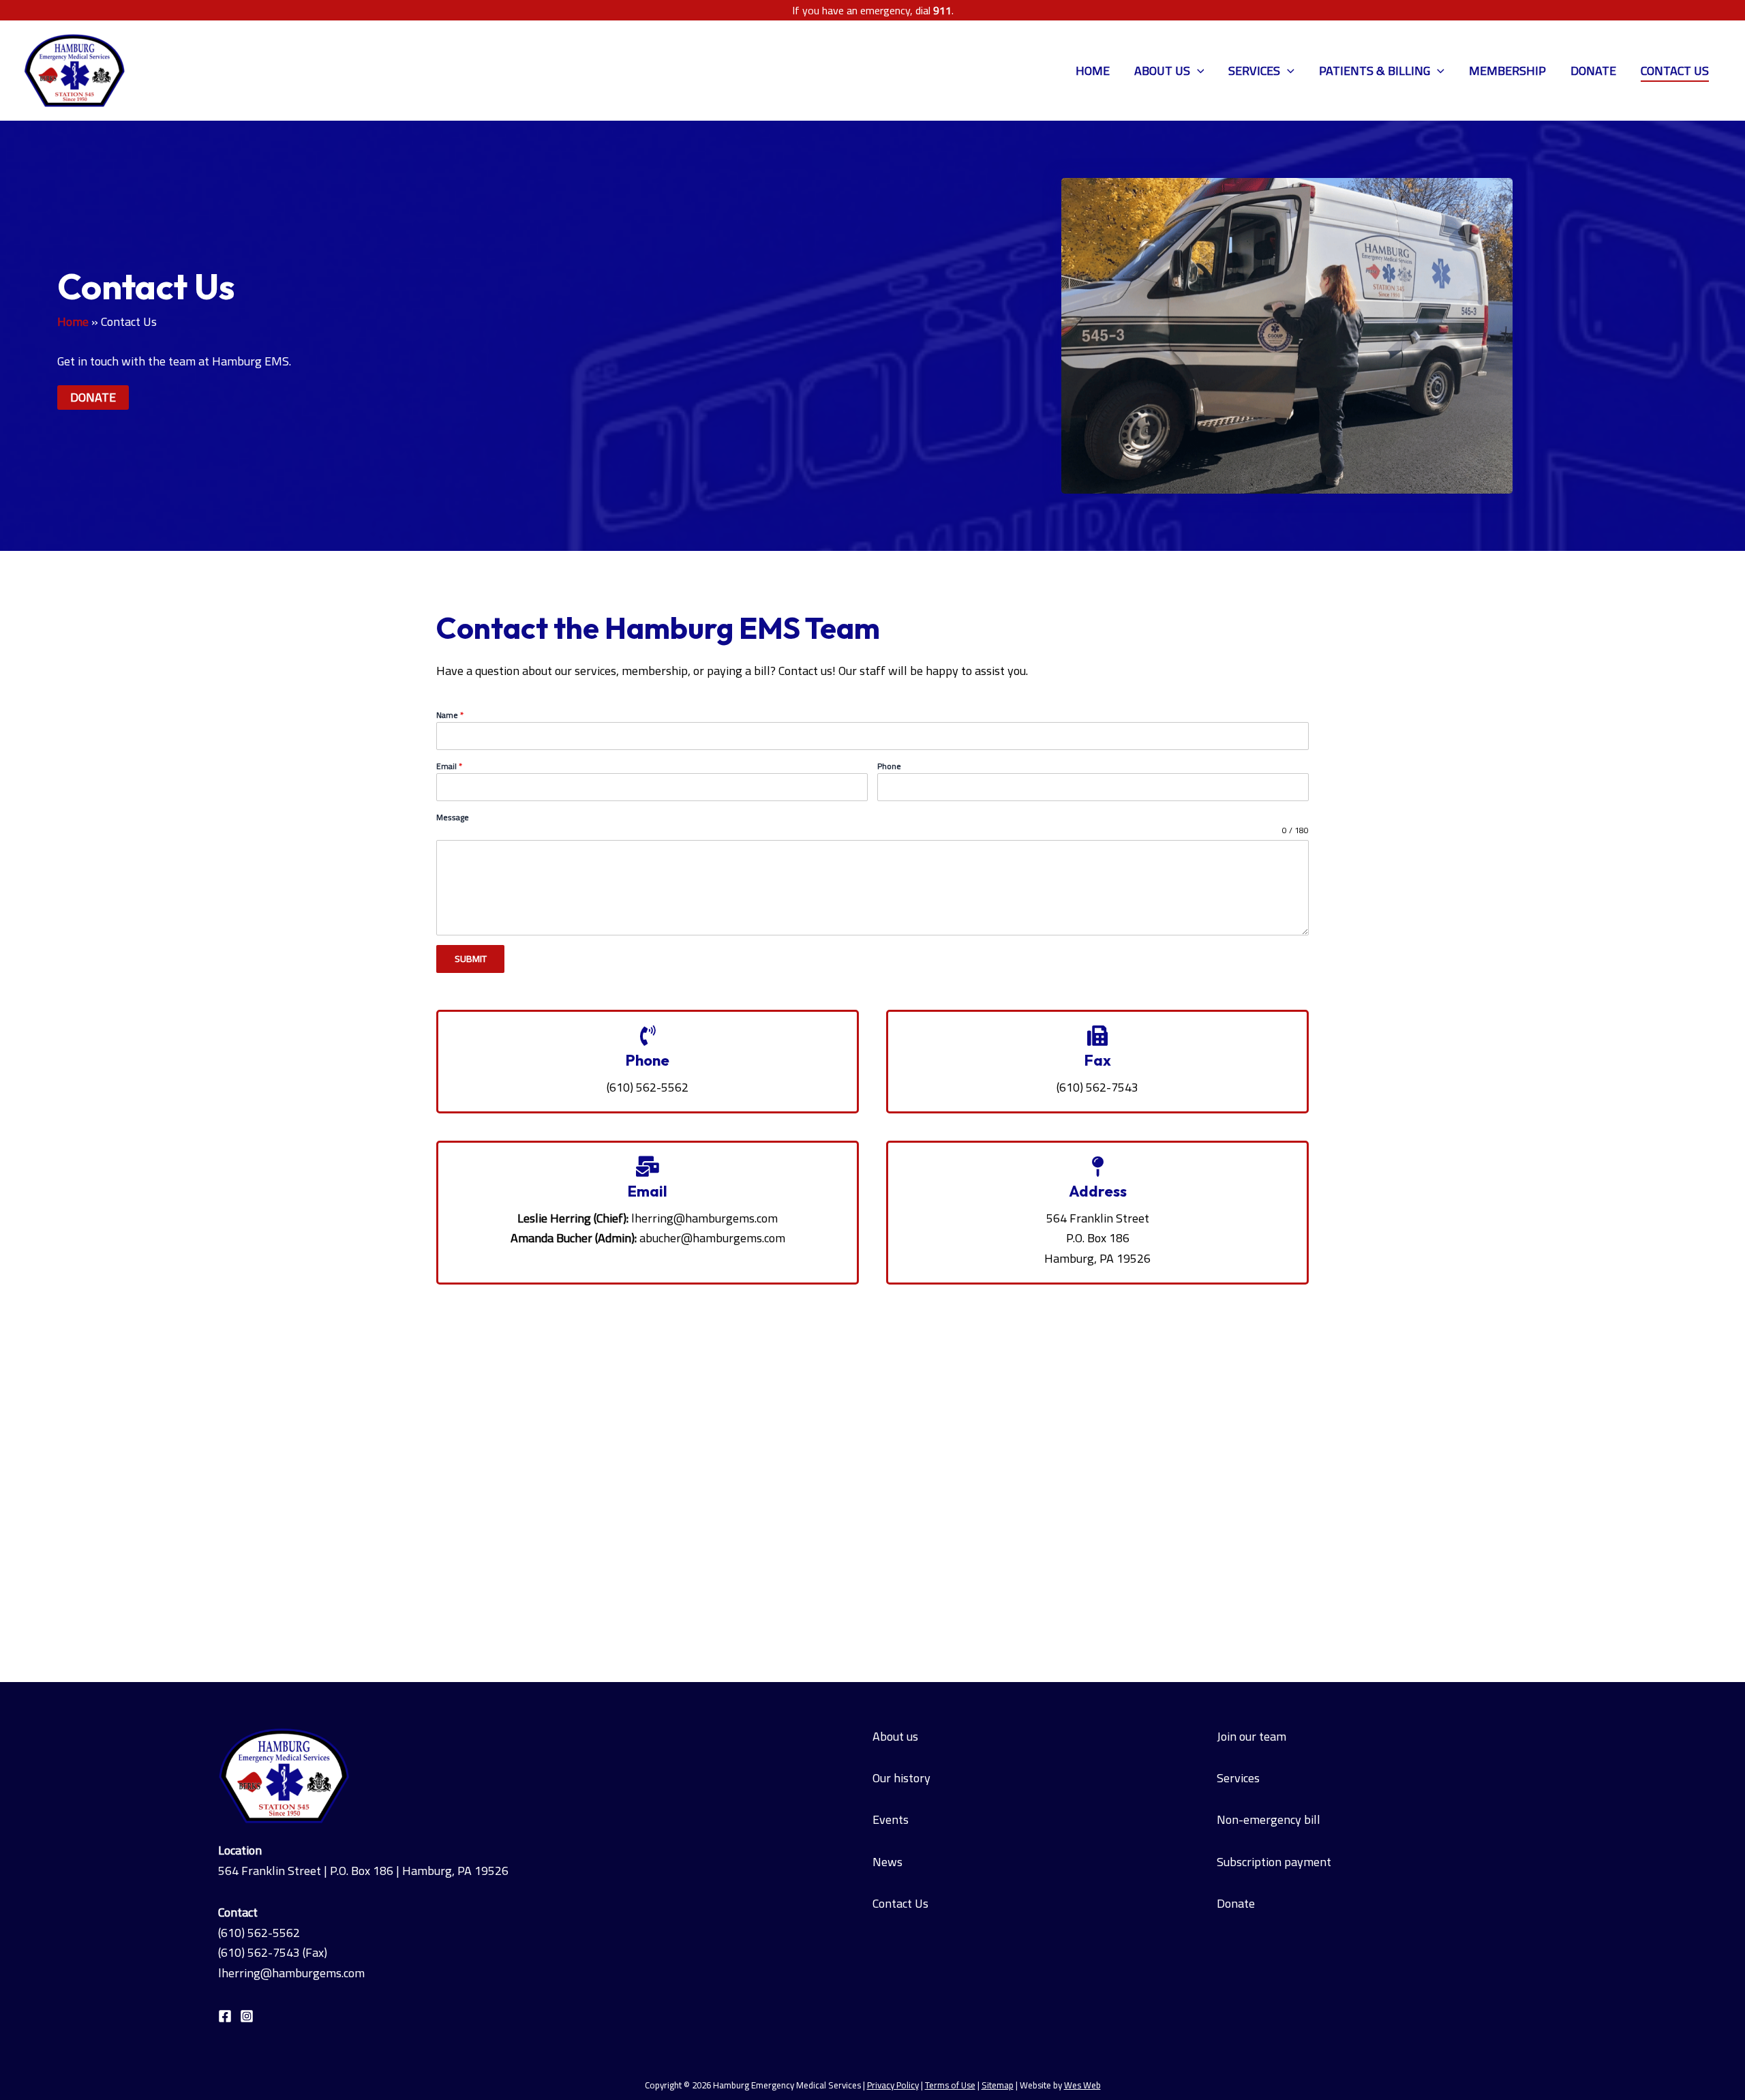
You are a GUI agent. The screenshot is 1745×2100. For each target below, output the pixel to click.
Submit (471, 959)
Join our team (1251, 1736)
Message (453, 817)
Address (1098, 1191)
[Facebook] (225, 2016)
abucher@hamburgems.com (712, 1238)
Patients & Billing (1375, 71)
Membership (1507, 71)
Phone (889, 766)
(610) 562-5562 (259, 1933)
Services (1254, 71)
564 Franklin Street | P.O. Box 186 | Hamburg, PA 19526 (363, 1871)
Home (1093, 71)
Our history (901, 1778)
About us (895, 1736)
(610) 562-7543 (259, 1952)
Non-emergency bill (1269, 1819)
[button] (1197, 71)
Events (891, 1819)
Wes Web (1082, 2085)
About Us (1162, 71)
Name (450, 715)
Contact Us (1675, 71)
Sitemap (998, 2085)
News (887, 1862)
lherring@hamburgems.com (704, 1218)
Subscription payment (1274, 1862)
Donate (1593, 71)
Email (449, 766)
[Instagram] (247, 2016)
